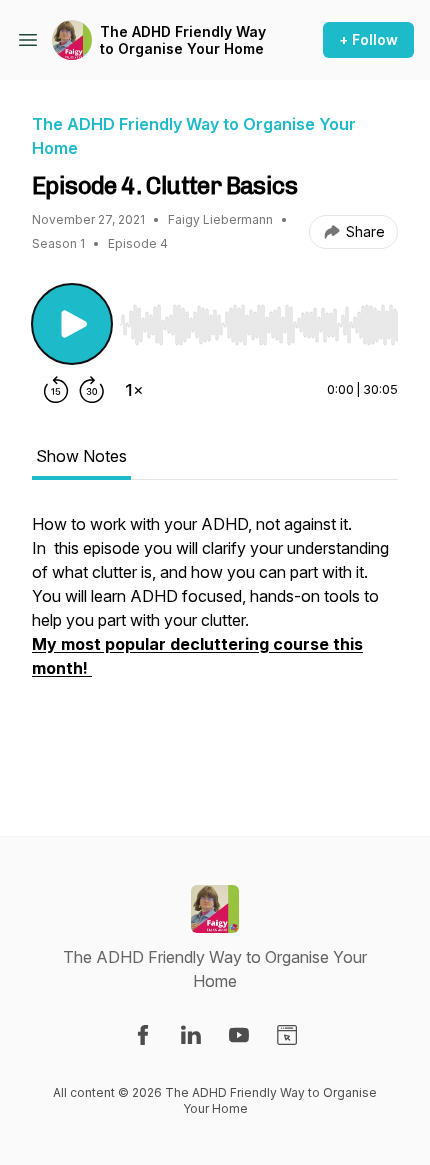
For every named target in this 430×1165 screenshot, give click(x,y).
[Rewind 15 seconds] (56, 390)
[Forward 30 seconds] (92, 390)
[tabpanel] (215, 642)
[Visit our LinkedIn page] (191, 1035)
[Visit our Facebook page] (143, 1035)
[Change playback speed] (134, 390)
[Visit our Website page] (287, 1035)
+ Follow (368, 39)
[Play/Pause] (72, 324)
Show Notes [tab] (81, 456)
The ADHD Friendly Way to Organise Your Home (183, 40)
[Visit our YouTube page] (239, 1035)
